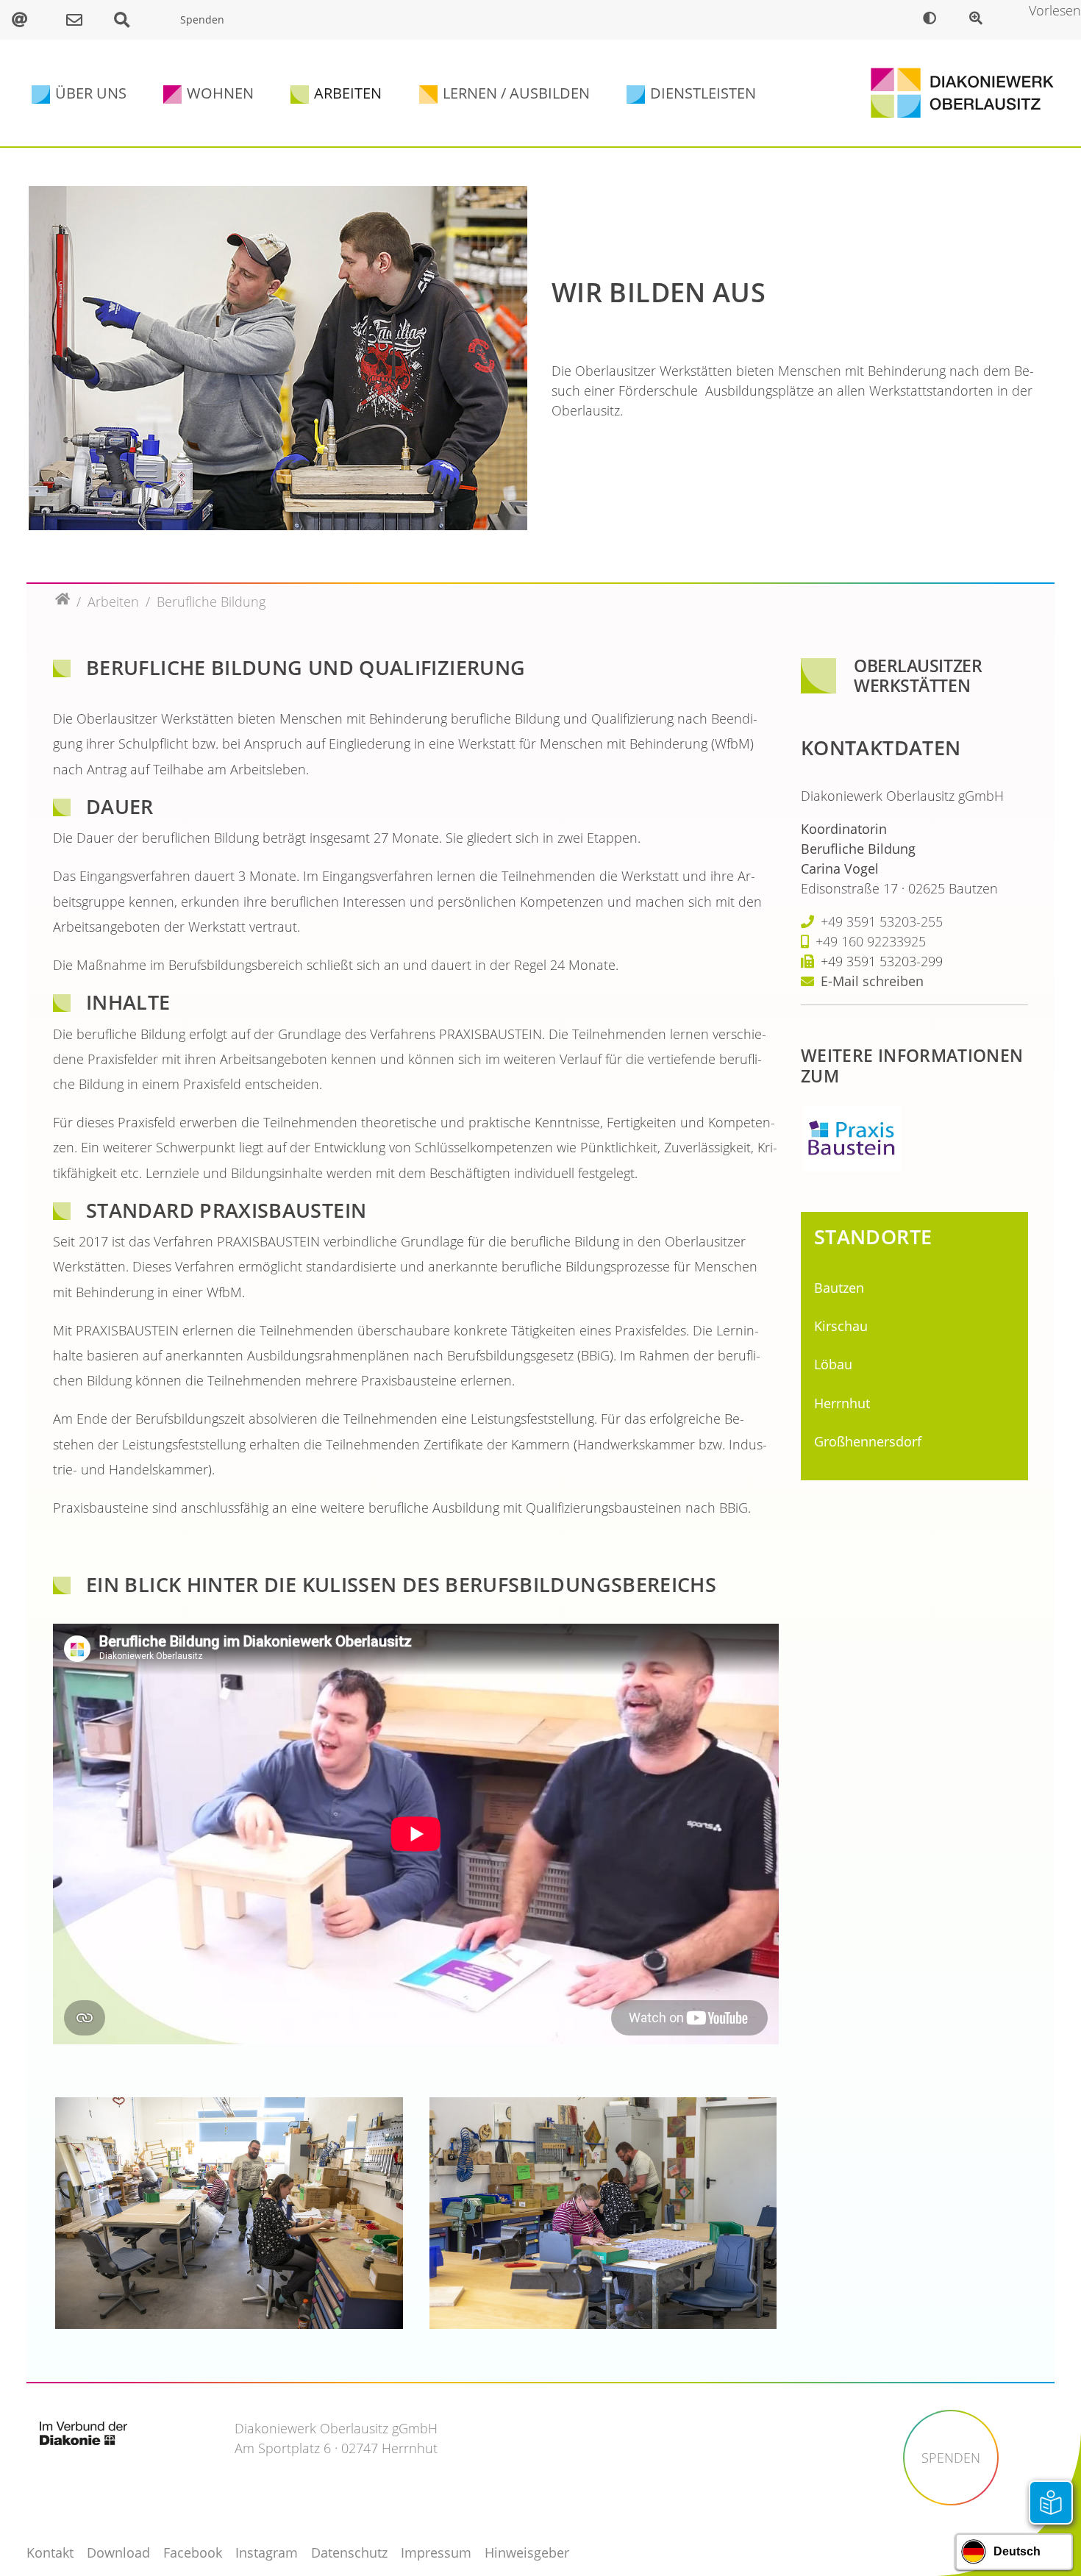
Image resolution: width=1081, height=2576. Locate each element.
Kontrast (933, 20)
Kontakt (50, 2552)
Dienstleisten (703, 93)
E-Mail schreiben (872, 981)
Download (118, 2552)
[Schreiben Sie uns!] (78, 20)
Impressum (436, 2552)
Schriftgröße (979, 20)
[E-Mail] (27, 20)
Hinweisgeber (527, 2552)
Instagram (267, 2552)
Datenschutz (349, 2552)
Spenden (202, 19)
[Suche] (129, 20)
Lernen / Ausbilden (516, 93)
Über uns (91, 93)
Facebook (193, 2552)
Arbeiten (348, 93)
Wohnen (220, 93)
